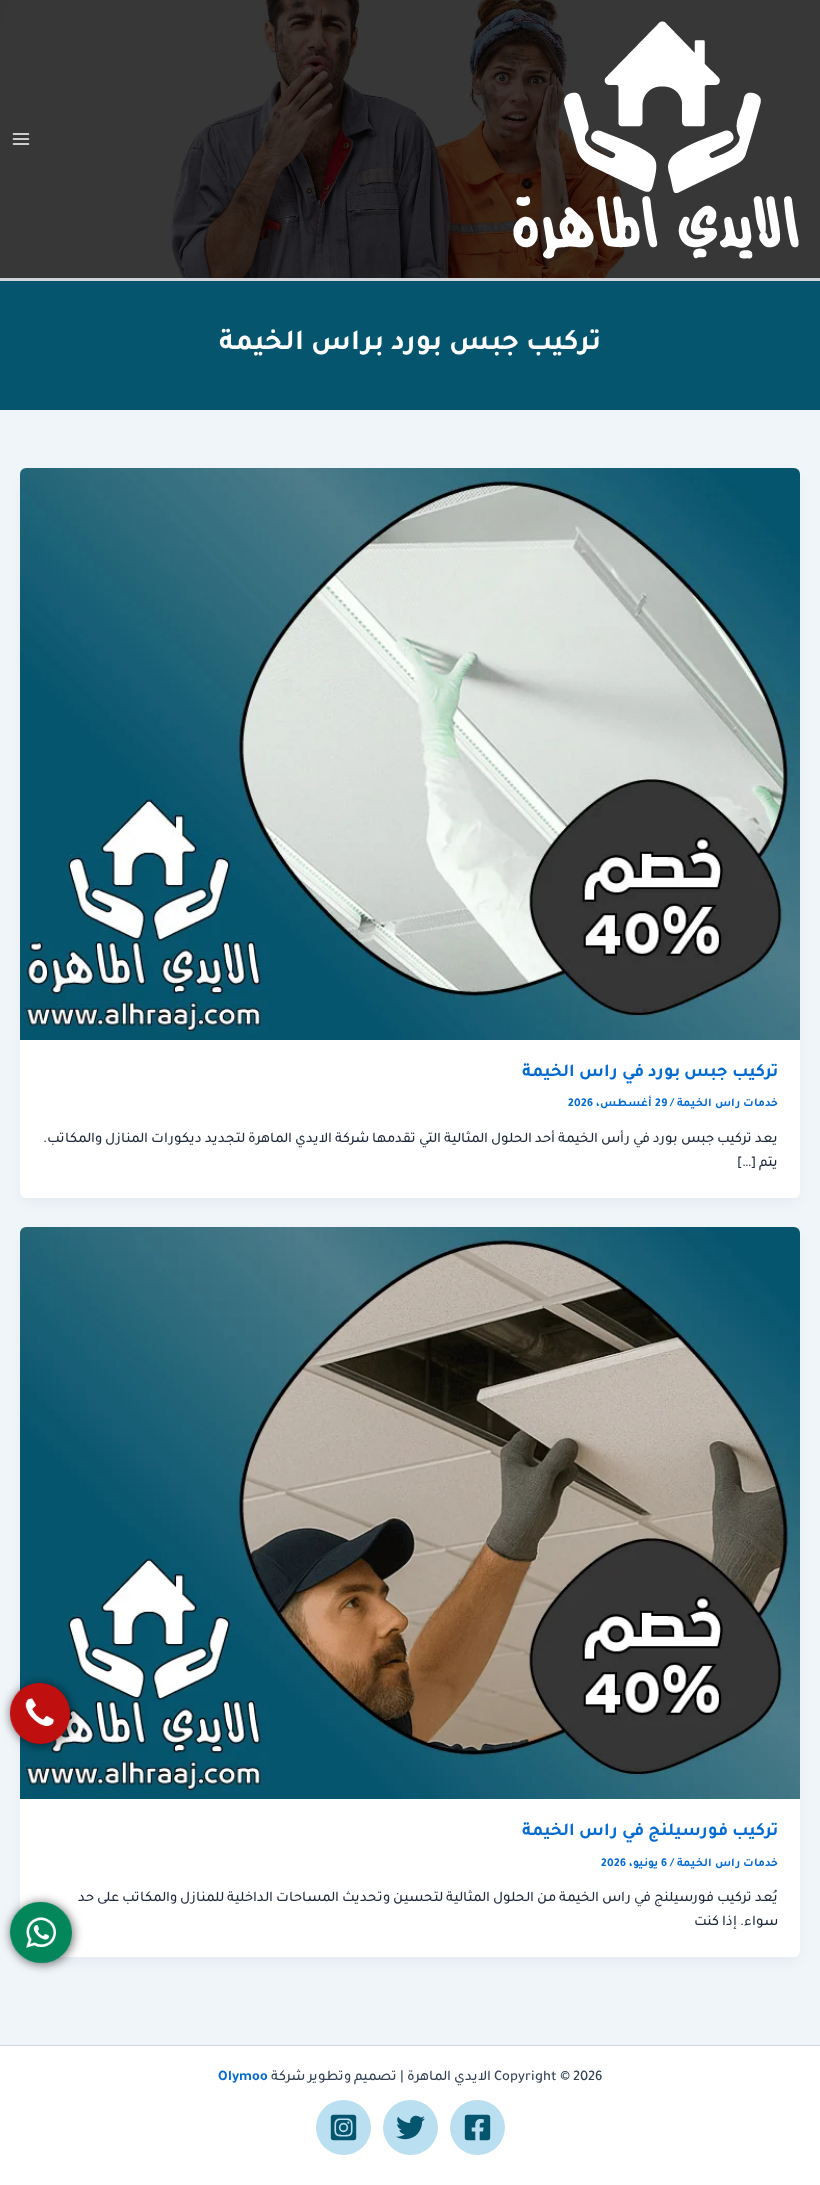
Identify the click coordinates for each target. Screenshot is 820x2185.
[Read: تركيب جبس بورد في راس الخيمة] (410, 755)
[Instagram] (343, 2127)
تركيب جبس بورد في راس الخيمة (650, 1073)
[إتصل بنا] (40, 1713)
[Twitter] (410, 2127)
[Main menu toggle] (21, 139)
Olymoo (243, 2078)
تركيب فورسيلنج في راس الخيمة (650, 1832)
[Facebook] (477, 2127)
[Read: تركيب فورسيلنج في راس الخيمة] (410, 1514)
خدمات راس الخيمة (727, 1104)
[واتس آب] (41, 1932)
